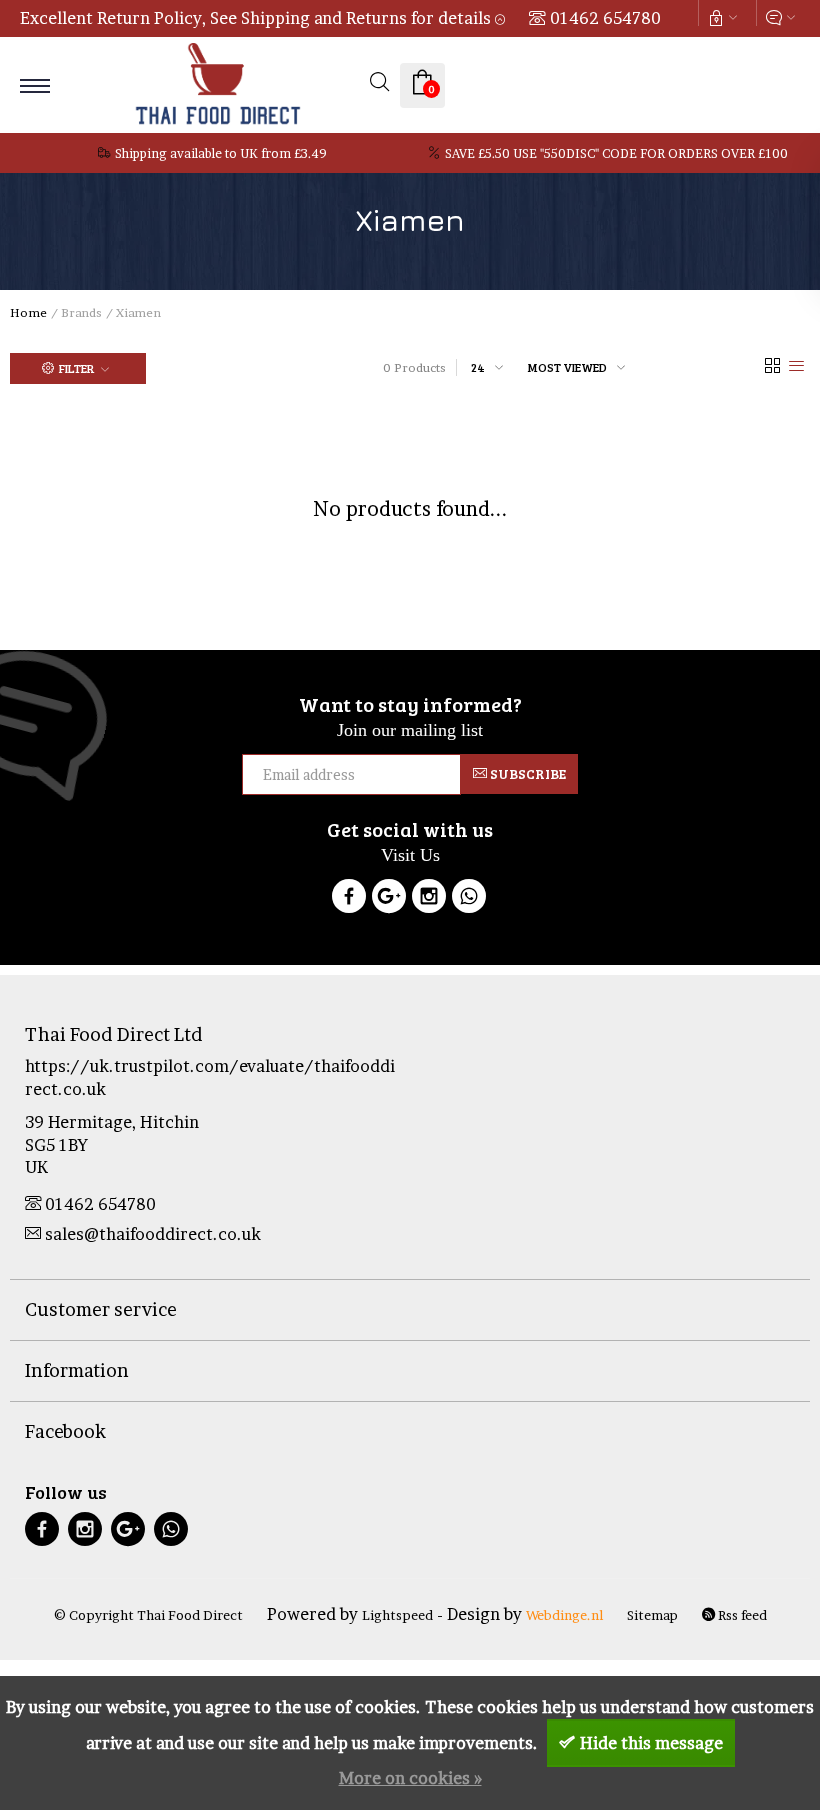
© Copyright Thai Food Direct (148, 1615)
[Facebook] (349, 899)
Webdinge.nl (564, 1615)
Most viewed (567, 367)
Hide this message (651, 1743)
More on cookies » (410, 1778)
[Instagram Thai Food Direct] (429, 899)
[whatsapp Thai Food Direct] (469, 899)
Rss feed (741, 1615)
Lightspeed (397, 1615)
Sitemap (652, 1615)
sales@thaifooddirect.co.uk (153, 1234)
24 (478, 367)
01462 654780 (605, 18)
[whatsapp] (171, 1531)
